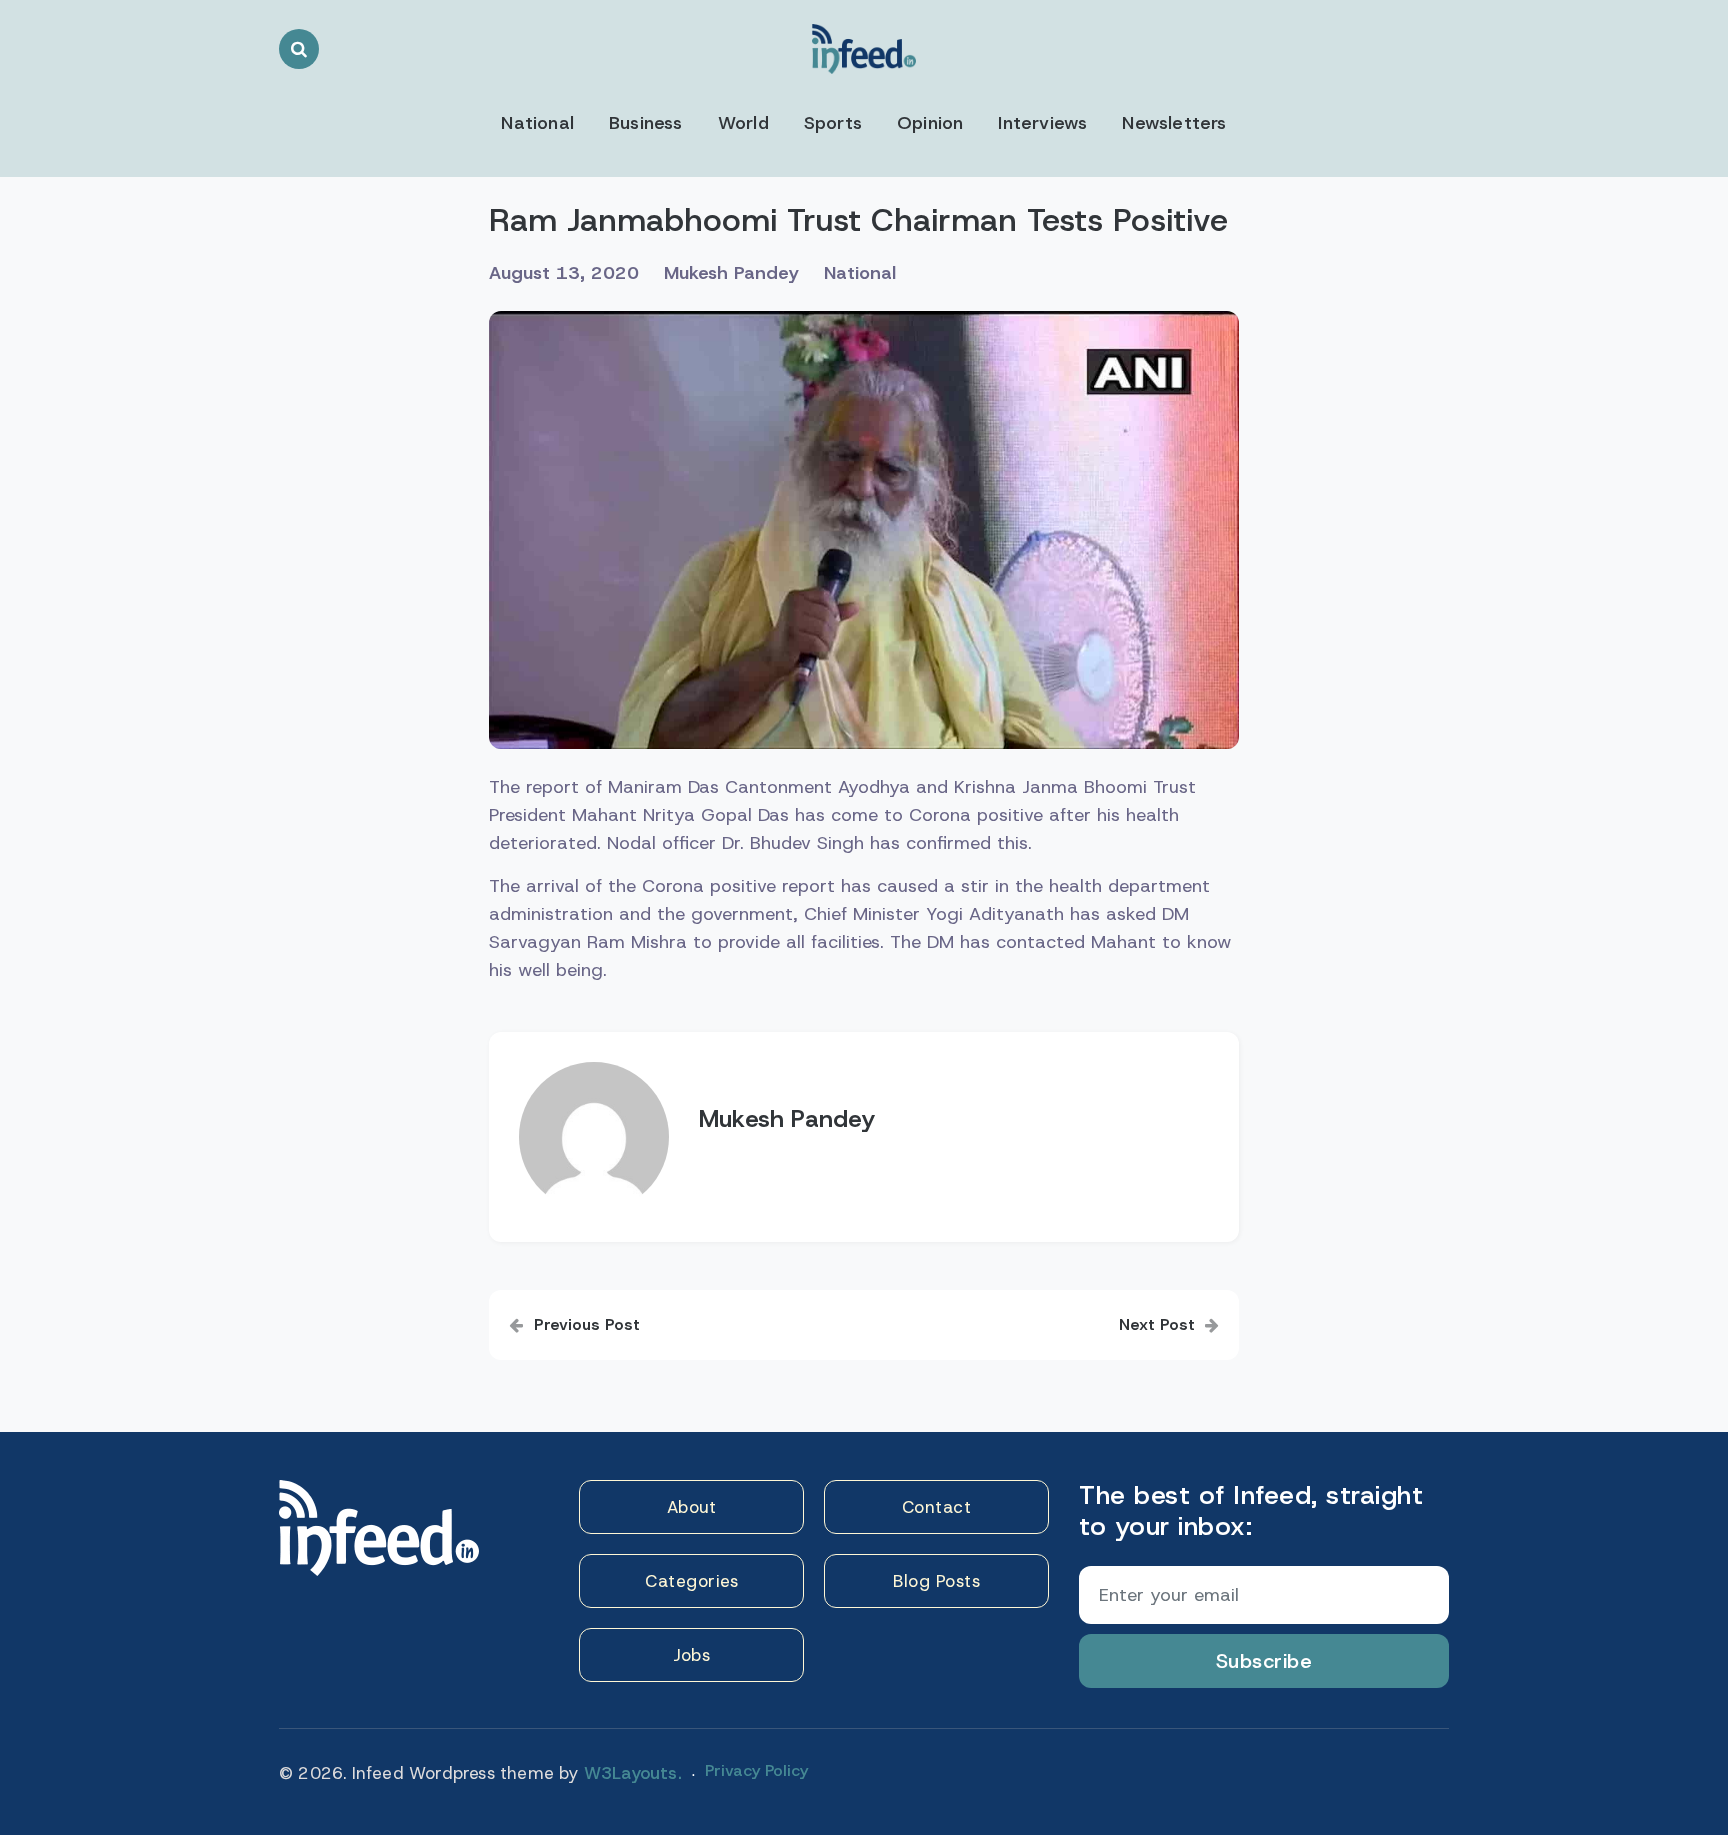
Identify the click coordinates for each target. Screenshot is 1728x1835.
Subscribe (1264, 1661)
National (537, 123)
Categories (691, 1581)
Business (646, 123)
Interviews (1042, 123)
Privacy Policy (756, 1770)
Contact (937, 1507)
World (743, 123)
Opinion (930, 123)
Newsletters (1174, 123)
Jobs (691, 1655)
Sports (833, 123)
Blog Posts (936, 1581)
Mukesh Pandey (731, 273)
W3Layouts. (633, 1773)
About (692, 1507)
